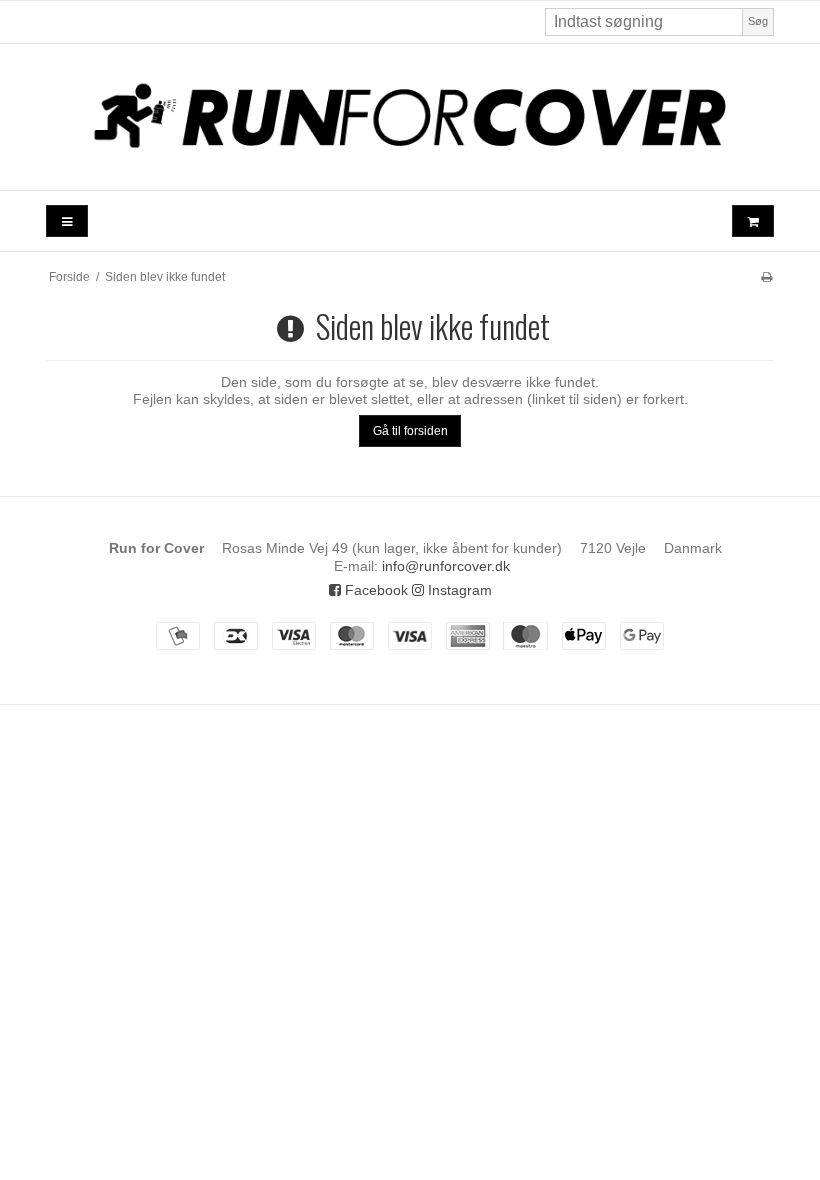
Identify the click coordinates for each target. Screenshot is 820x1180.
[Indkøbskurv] (753, 221)
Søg (758, 21)
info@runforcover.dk (446, 566)
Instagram (458, 590)
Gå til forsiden (410, 431)
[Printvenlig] (766, 277)
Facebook (374, 590)
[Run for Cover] (410, 117)
